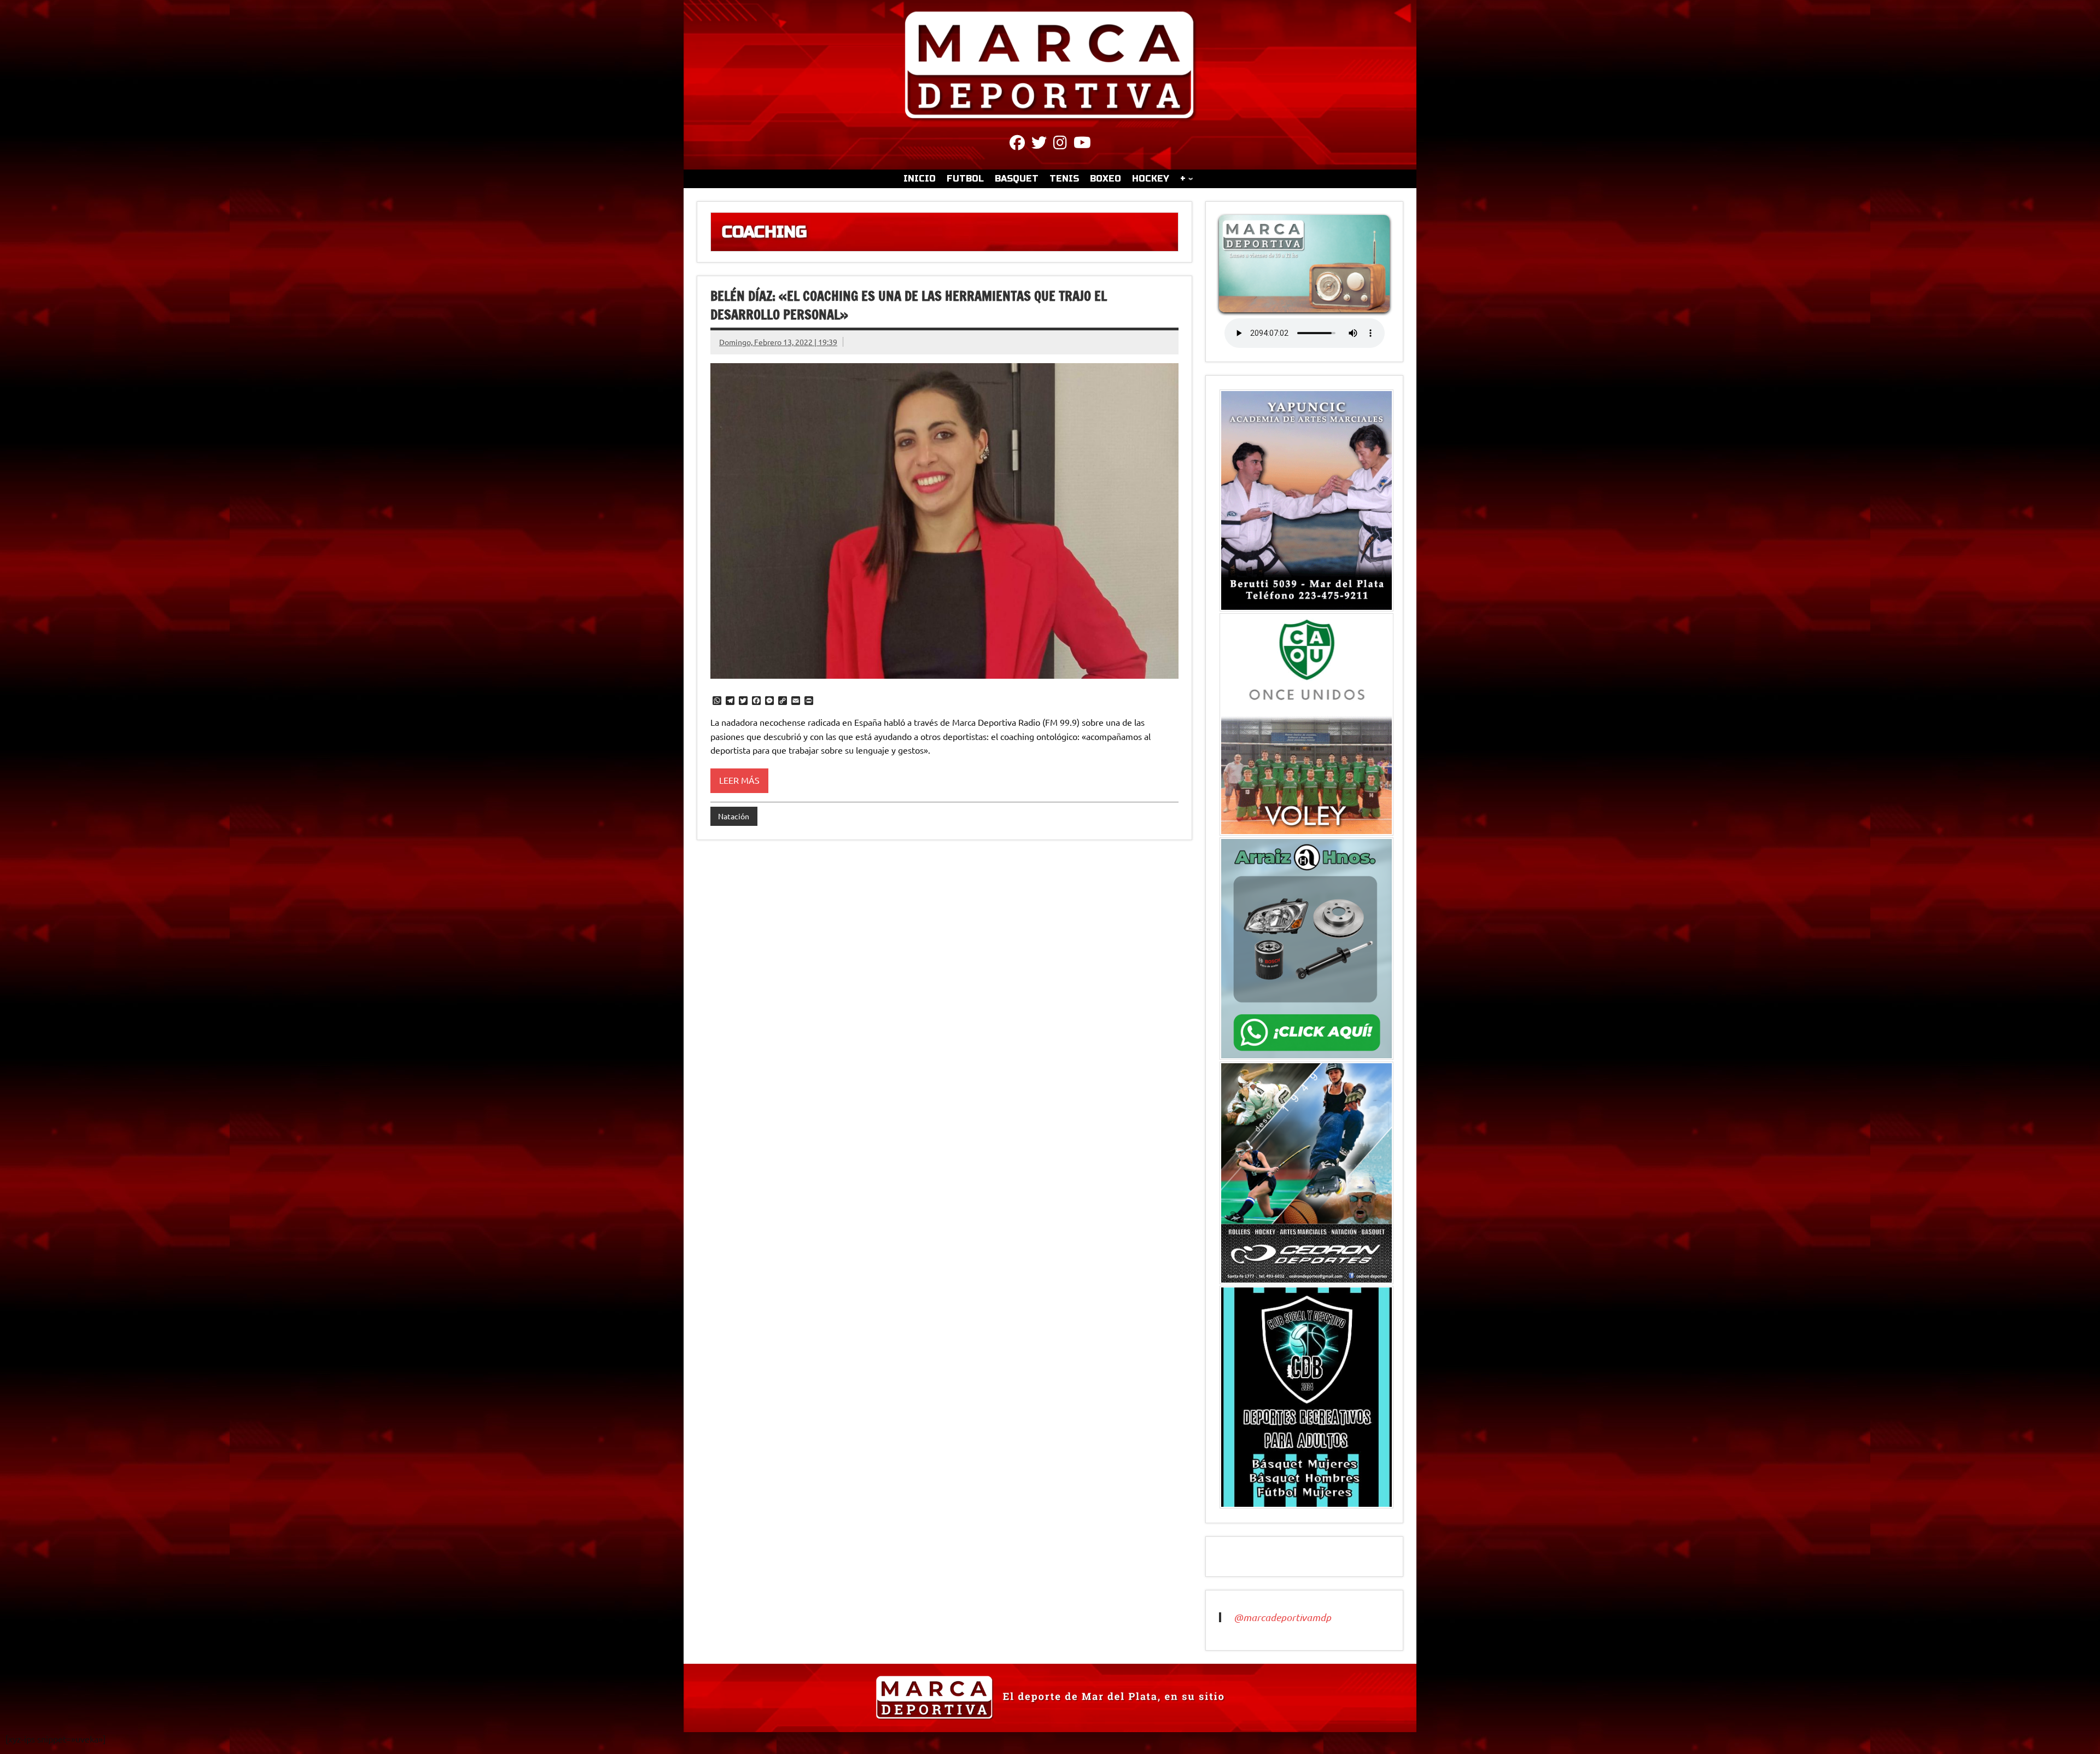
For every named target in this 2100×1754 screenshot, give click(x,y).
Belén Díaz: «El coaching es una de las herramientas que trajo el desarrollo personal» (909, 305)
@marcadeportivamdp (1282, 1617)
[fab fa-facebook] (1017, 144)
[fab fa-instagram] (1060, 144)
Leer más (739, 780)
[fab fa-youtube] (1082, 144)
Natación (734, 816)
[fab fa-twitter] (1039, 144)
